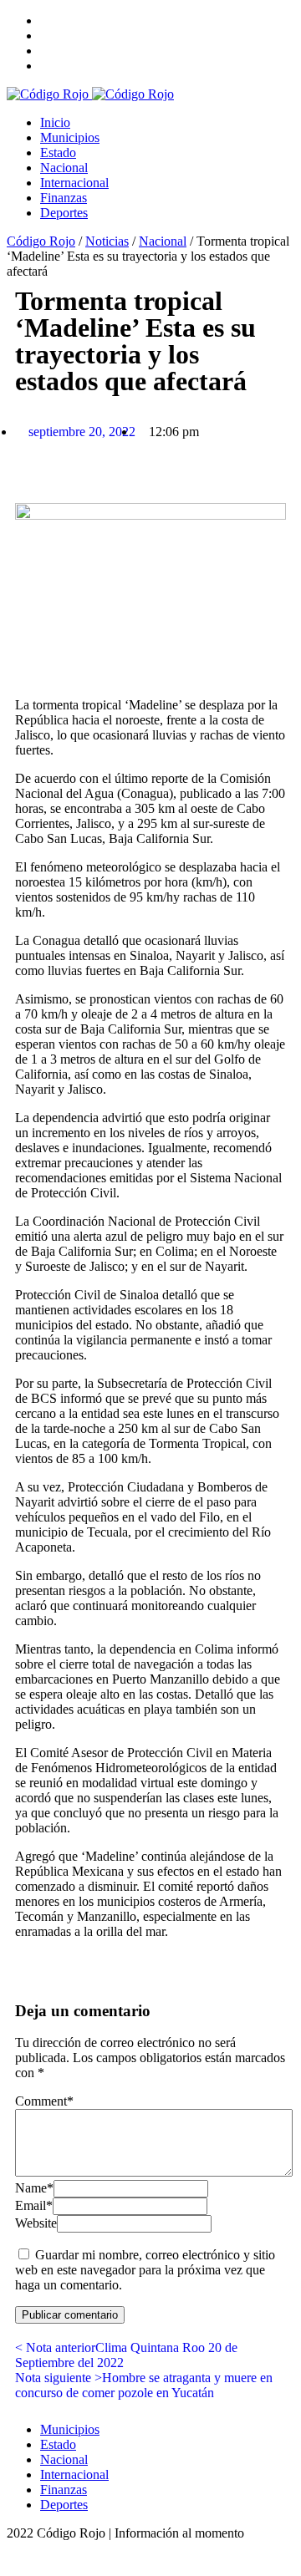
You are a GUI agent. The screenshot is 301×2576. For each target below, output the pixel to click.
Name (34, 2188)
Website (36, 2223)
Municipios (70, 137)
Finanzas (64, 198)
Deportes (64, 213)
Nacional (64, 168)
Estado (58, 152)
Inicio (55, 122)
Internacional (74, 183)
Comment (44, 2101)
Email (34, 2205)
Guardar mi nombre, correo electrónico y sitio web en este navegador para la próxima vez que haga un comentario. (145, 2270)
